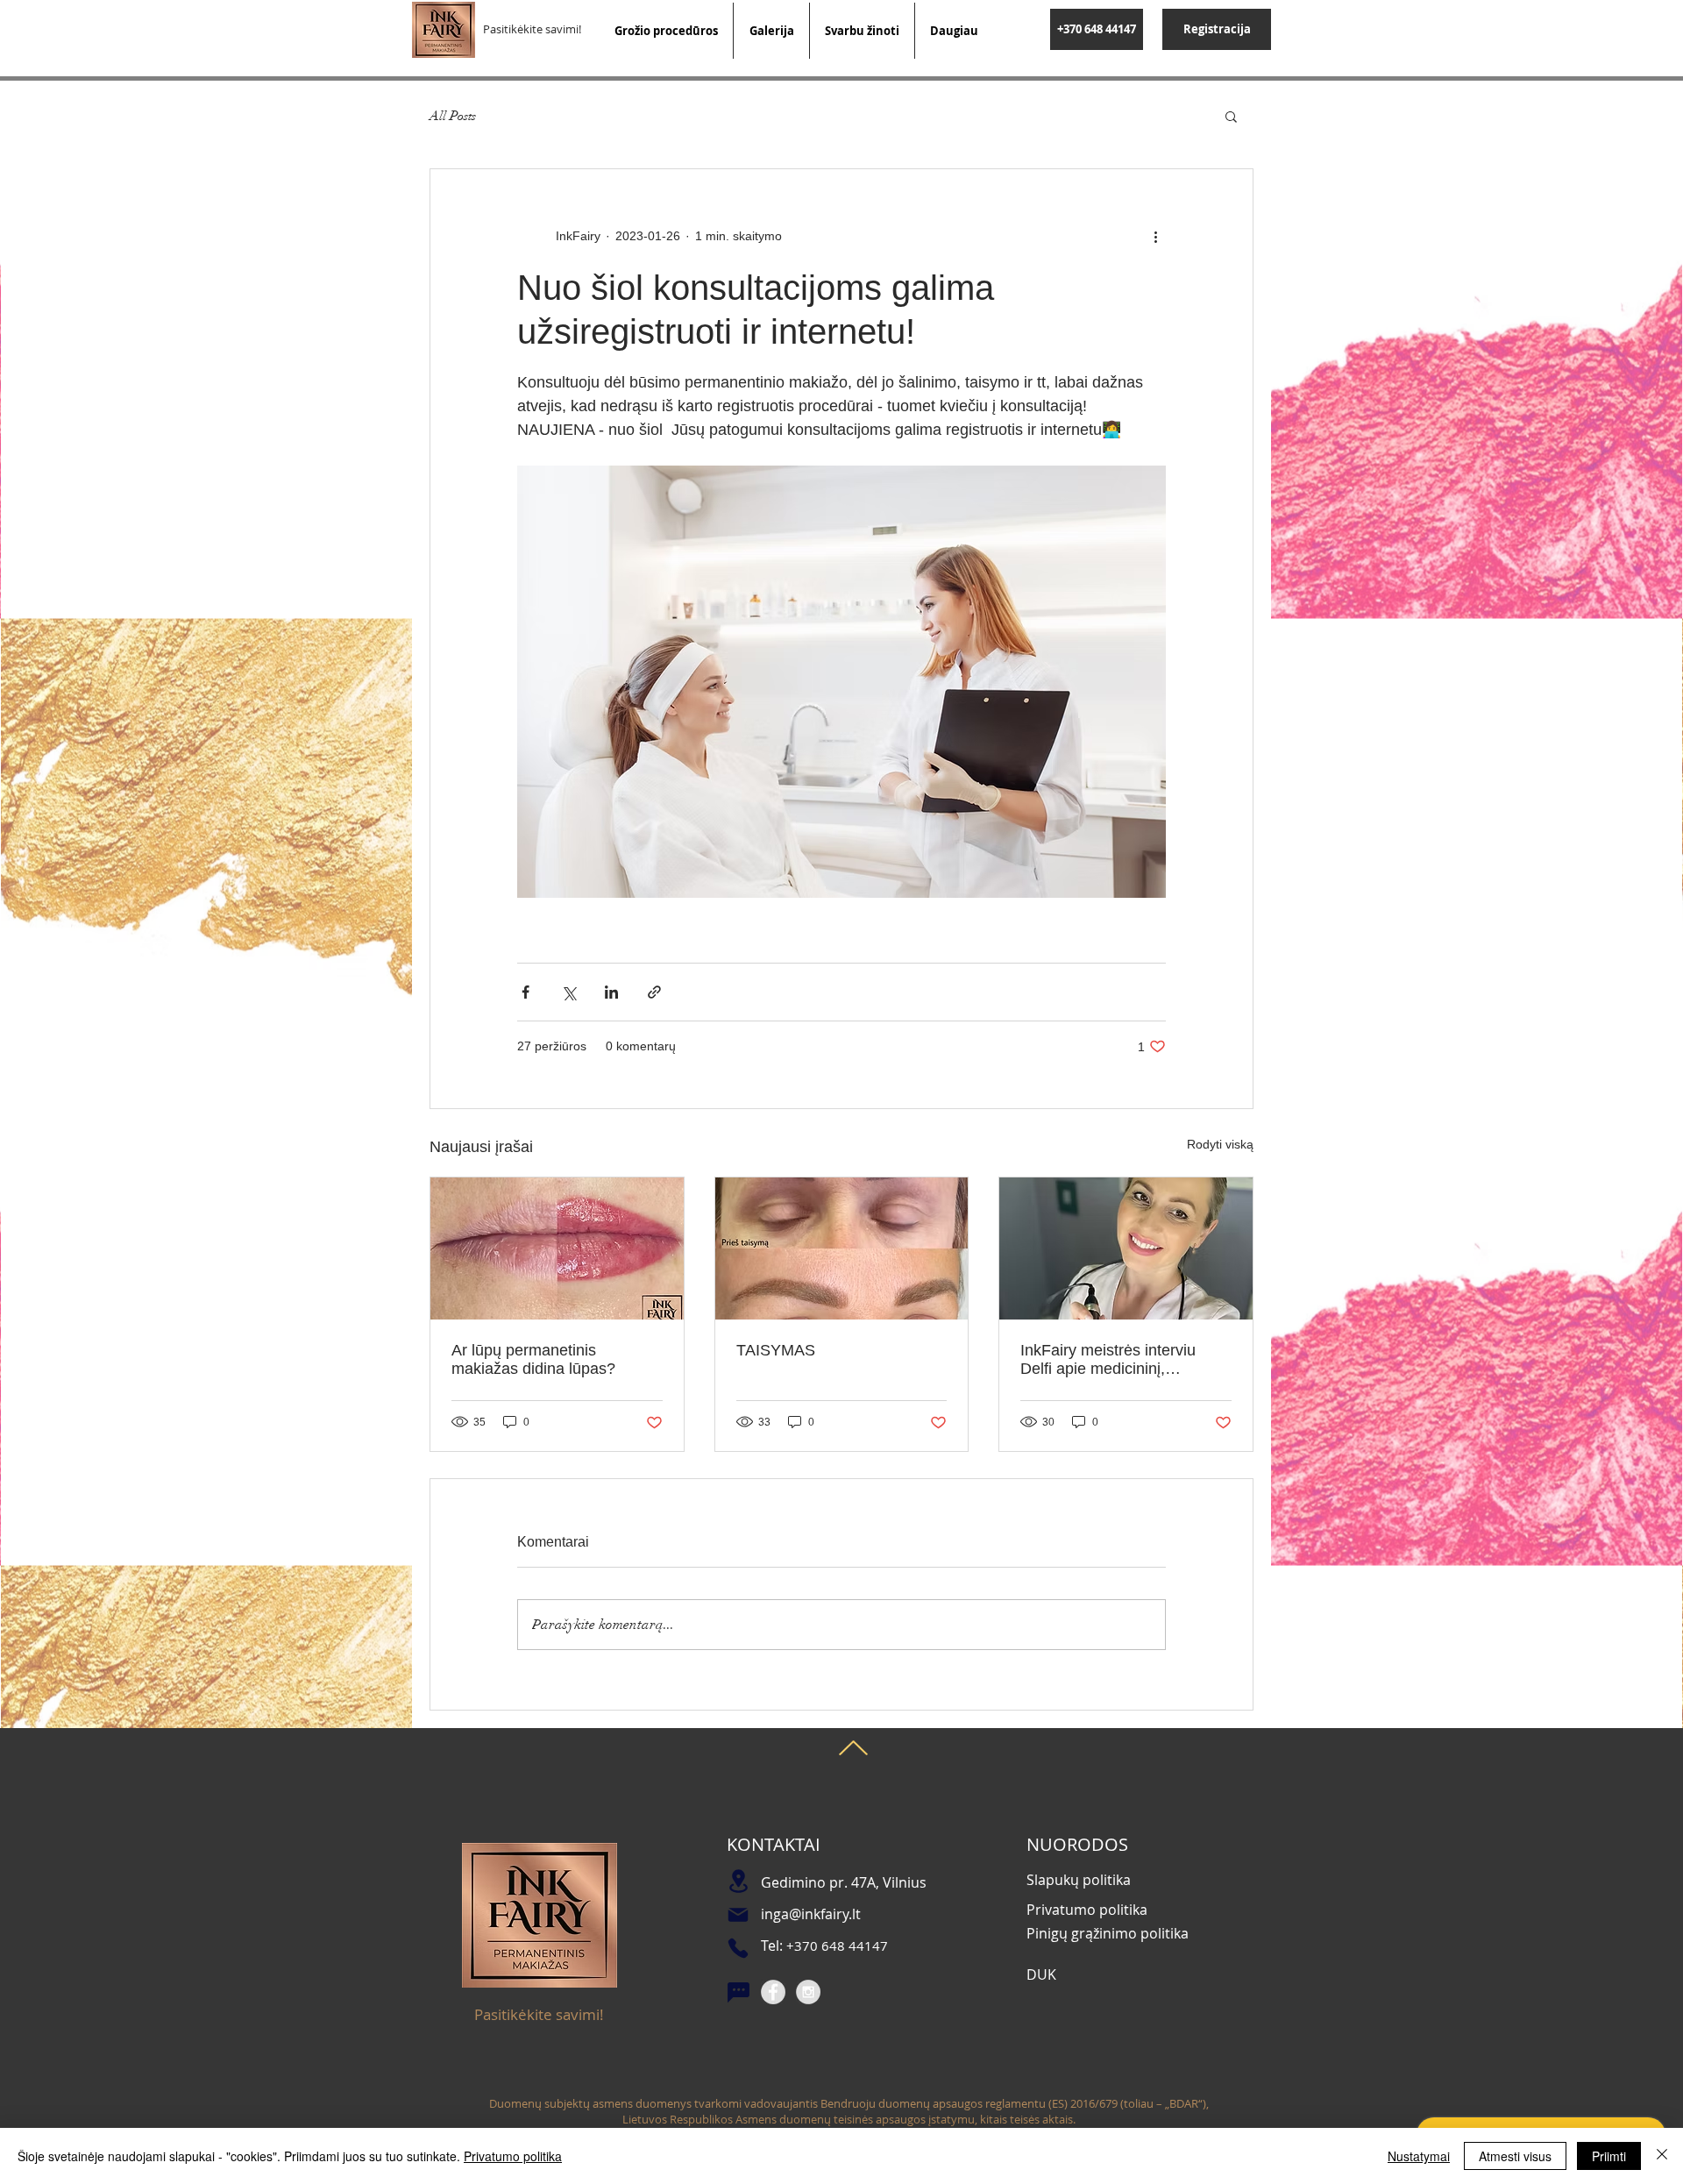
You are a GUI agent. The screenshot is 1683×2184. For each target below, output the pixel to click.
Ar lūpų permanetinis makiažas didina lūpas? (533, 1359)
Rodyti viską (1220, 1144)
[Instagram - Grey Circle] (808, 1992)
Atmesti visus (1515, 2156)
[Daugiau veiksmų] (1155, 236)
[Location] (738, 1881)
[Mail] (738, 1915)
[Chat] (738, 1993)
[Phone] (738, 1948)
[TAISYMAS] (842, 1249)
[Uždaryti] (1662, 2156)
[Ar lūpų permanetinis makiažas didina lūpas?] (557, 1249)
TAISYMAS (776, 1350)
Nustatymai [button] (1419, 2156)
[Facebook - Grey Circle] (773, 1992)
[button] (1231, 116)
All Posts (453, 116)
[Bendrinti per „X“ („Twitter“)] (568, 992)
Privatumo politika (513, 2156)
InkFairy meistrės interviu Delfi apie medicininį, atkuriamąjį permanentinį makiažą (1108, 1360)
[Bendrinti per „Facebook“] (525, 992)
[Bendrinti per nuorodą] (654, 992)
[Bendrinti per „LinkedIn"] (611, 992)
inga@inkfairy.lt (811, 1914)
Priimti (1609, 2156)
